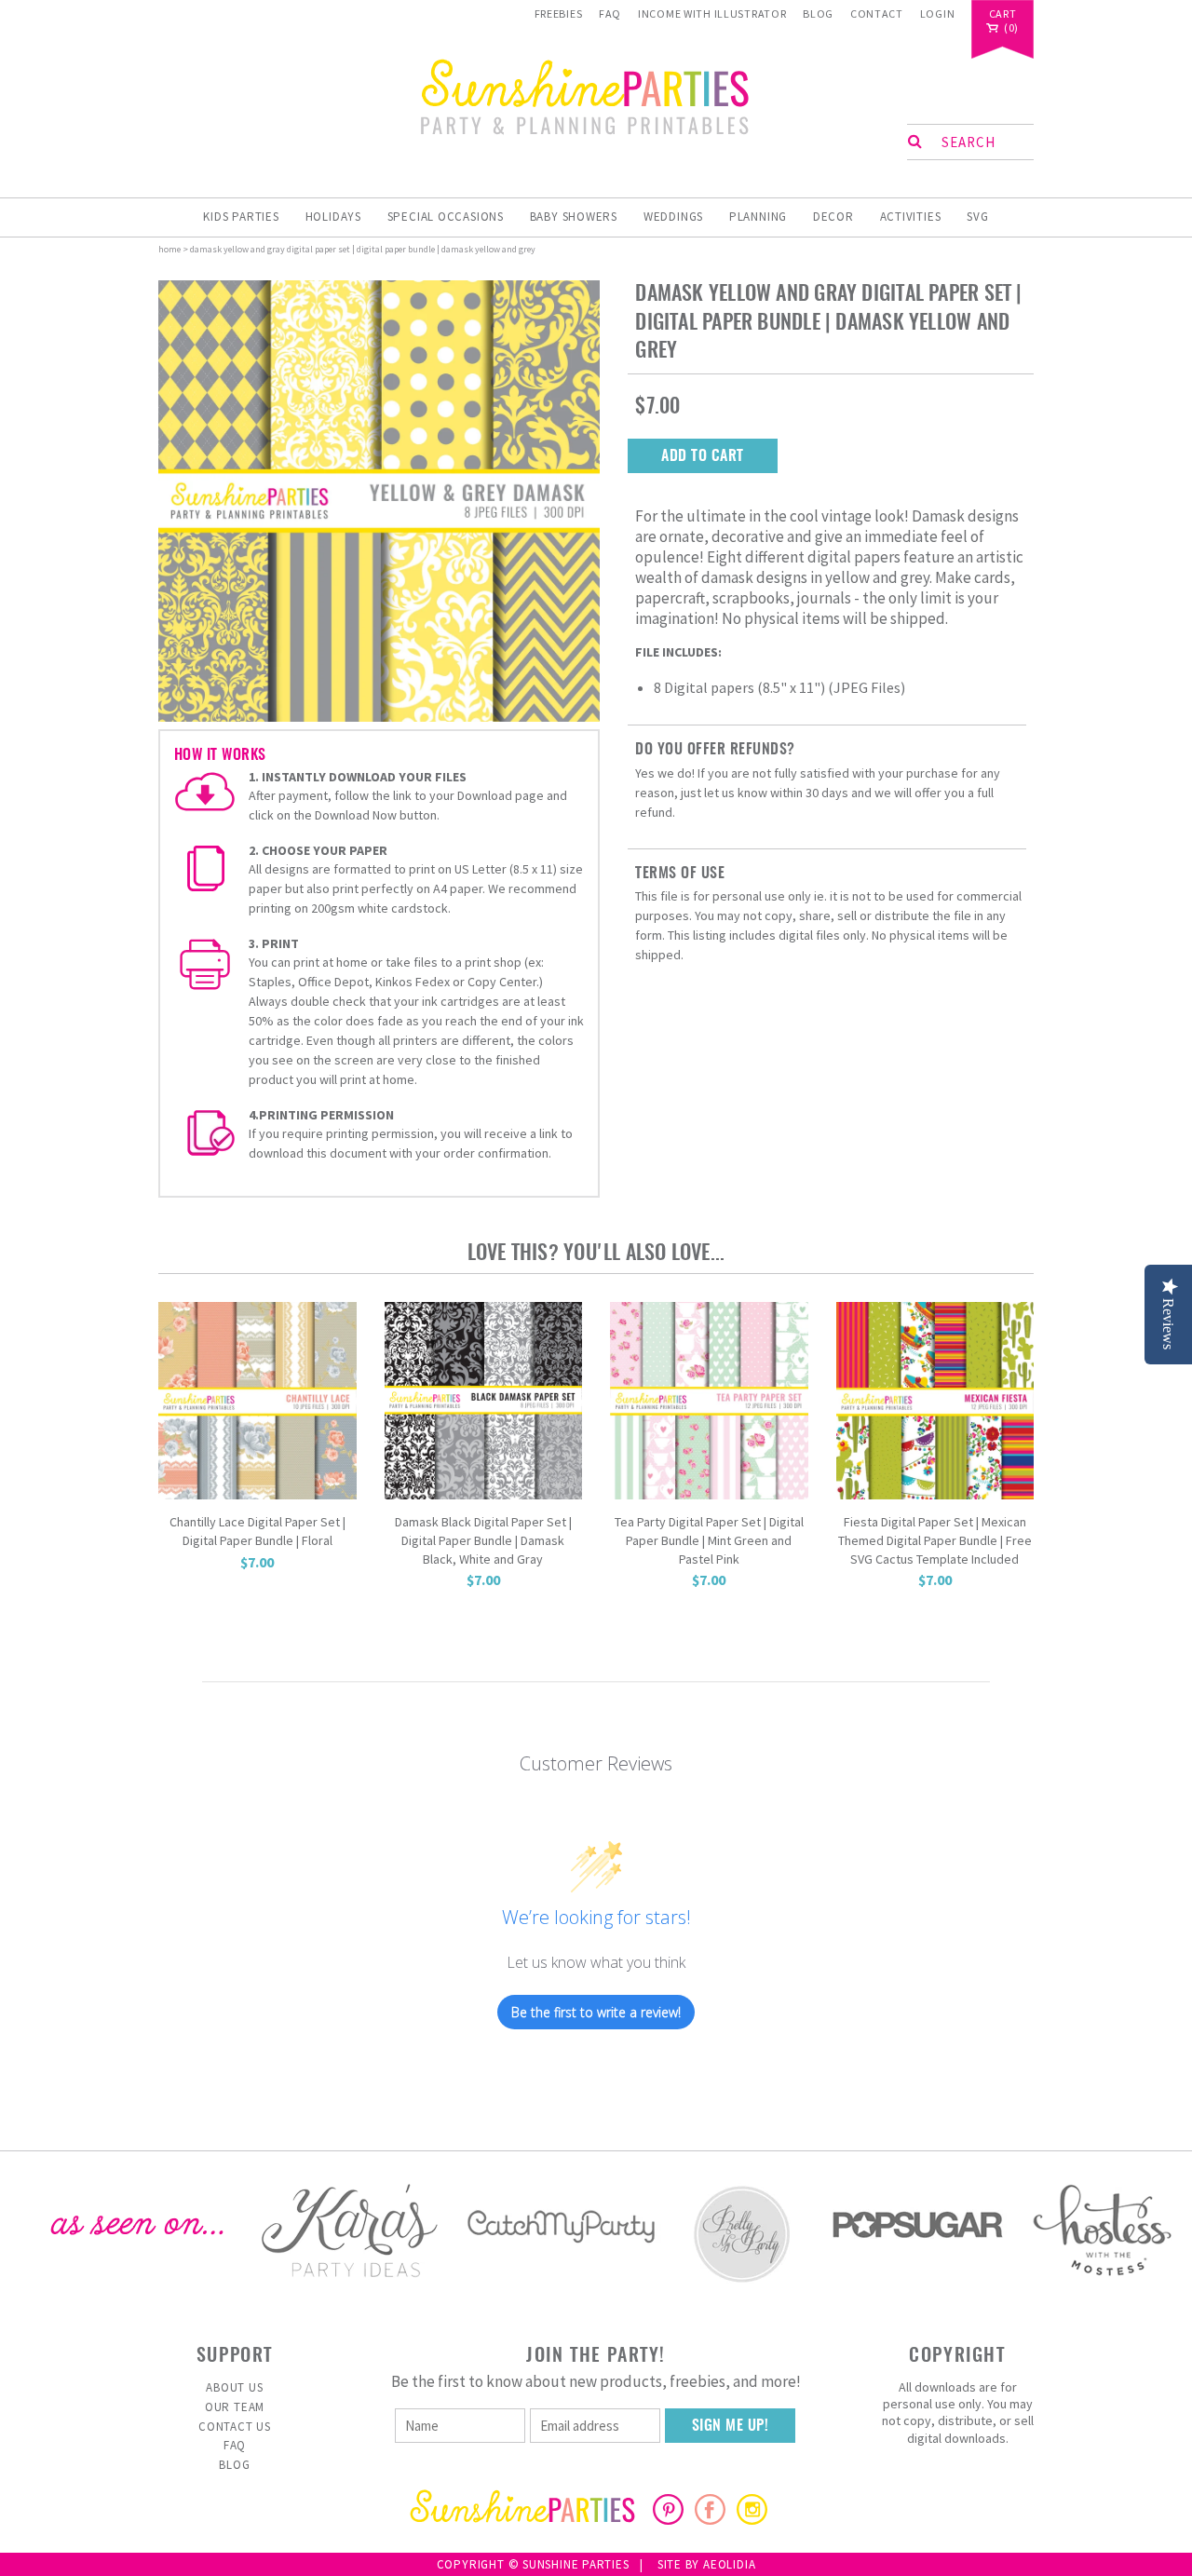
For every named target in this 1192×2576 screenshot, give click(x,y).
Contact (877, 14)
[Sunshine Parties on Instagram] (752, 2519)
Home (169, 249)
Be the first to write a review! (596, 2012)
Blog (818, 14)
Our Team (235, 2407)
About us (234, 2387)
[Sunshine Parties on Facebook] (710, 2519)
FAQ (610, 14)
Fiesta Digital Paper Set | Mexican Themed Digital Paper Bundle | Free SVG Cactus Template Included (935, 1540)
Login (938, 14)
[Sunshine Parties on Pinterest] (668, 2519)
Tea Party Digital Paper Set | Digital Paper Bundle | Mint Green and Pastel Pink (709, 1540)
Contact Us (235, 2427)
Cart (1003, 14)
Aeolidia (729, 2564)
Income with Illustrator (712, 14)
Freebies (559, 14)
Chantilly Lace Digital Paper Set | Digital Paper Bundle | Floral (257, 1531)
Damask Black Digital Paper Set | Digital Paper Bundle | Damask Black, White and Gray (483, 1540)
